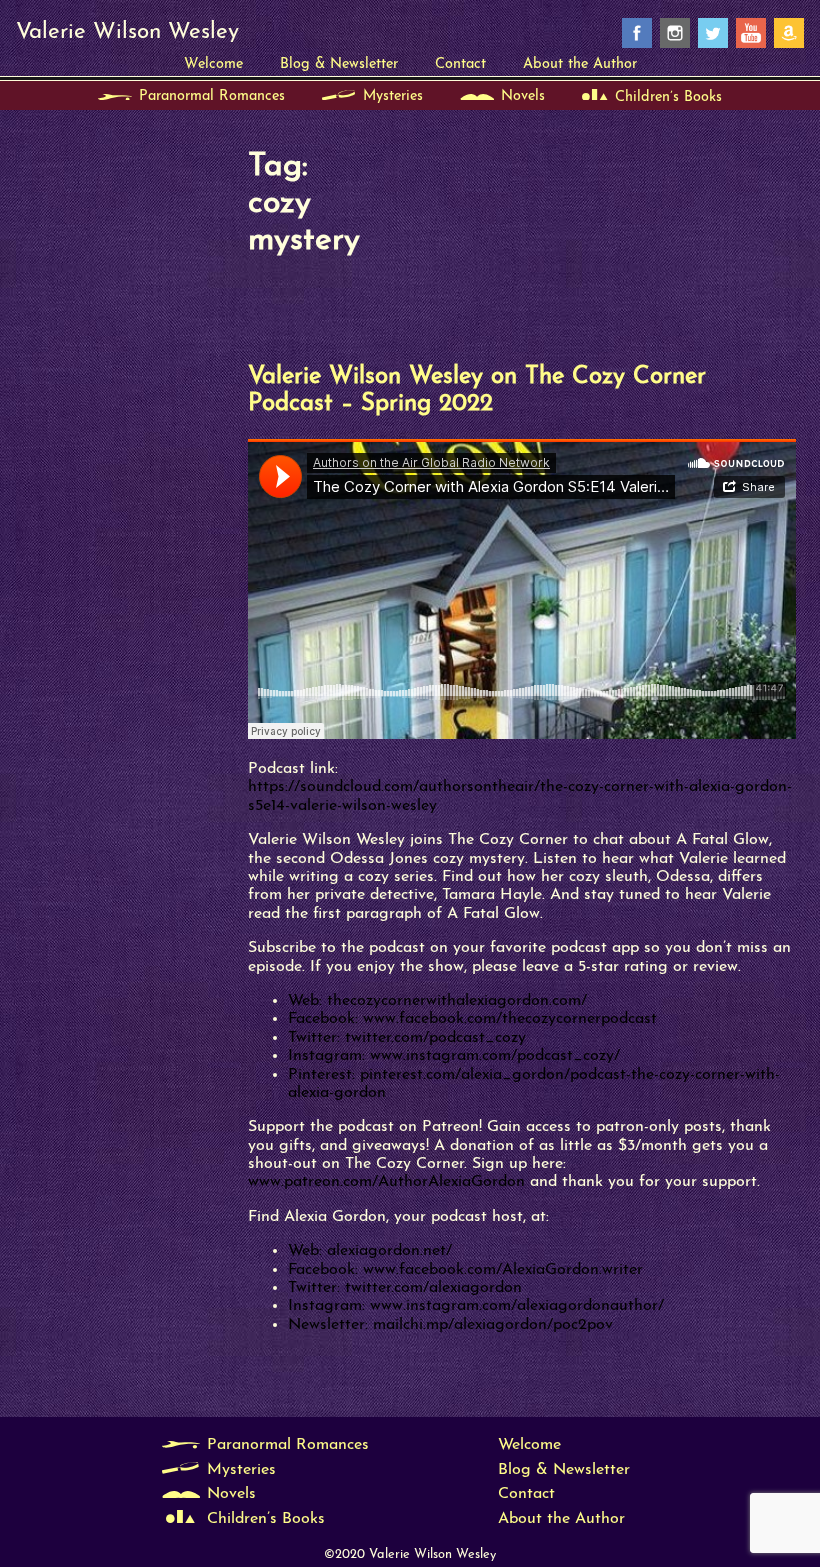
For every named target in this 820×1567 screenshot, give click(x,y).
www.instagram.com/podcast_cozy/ (495, 1056)
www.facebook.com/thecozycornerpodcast (510, 1019)
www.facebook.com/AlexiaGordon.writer (503, 1270)
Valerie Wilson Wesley (127, 32)
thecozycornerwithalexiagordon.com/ (457, 1001)
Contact (460, 64)
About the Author (580, 64)
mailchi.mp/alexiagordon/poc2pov (493, 1325)
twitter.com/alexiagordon (433, 1288)
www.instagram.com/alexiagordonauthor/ (517, 1306)
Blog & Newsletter (339, 64)
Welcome (213, 64)
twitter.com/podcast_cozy (435, 1038)
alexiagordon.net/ (389, 1251)
